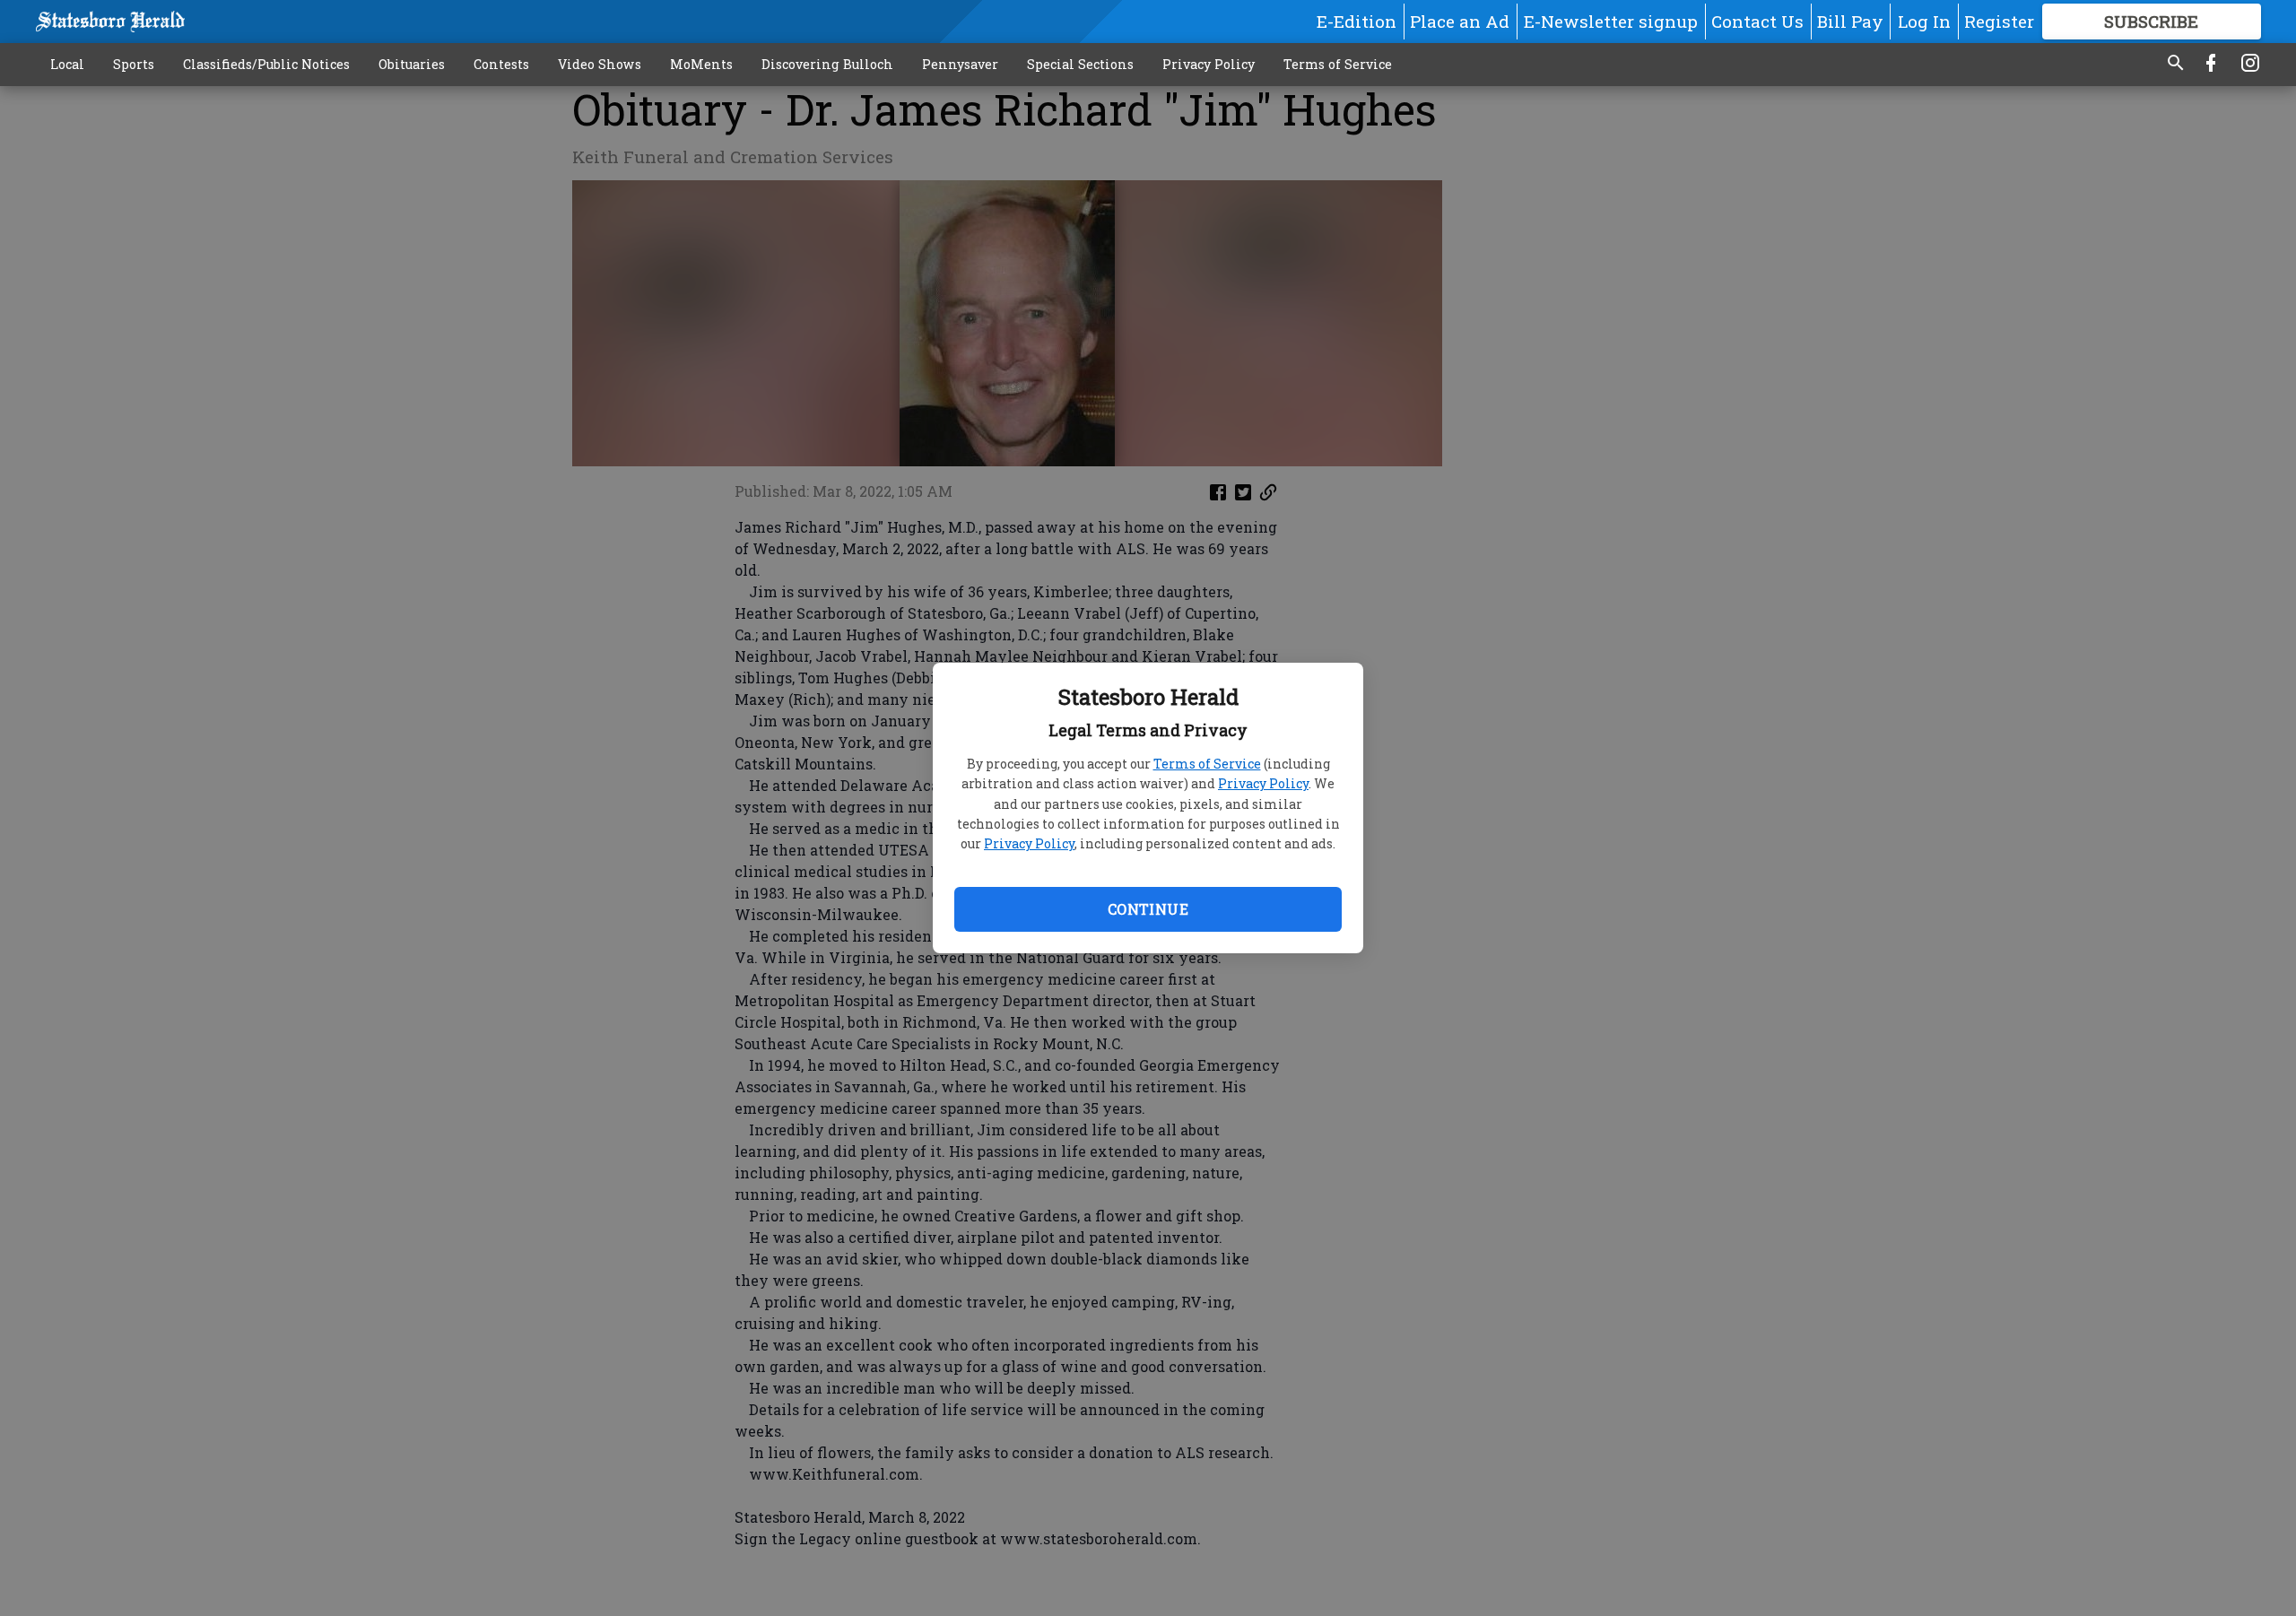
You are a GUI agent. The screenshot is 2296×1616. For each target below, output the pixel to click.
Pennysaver (960, 64)
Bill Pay (1850, 21)
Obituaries (412, 64)
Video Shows (600, 64)
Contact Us (1757, 21)
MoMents (701, 64)
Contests (501, 64)
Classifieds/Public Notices (266, 64)
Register (1999, 21)
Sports (134, 64)
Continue (1148, 909)
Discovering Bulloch (827, 64)
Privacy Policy (1263, 783)
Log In (1924, 21)
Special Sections (1080, 64)
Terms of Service (1207, 764)
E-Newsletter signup (1611, 21)
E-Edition (1357, 21)
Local (67, 64)
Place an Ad (1460, 21)
